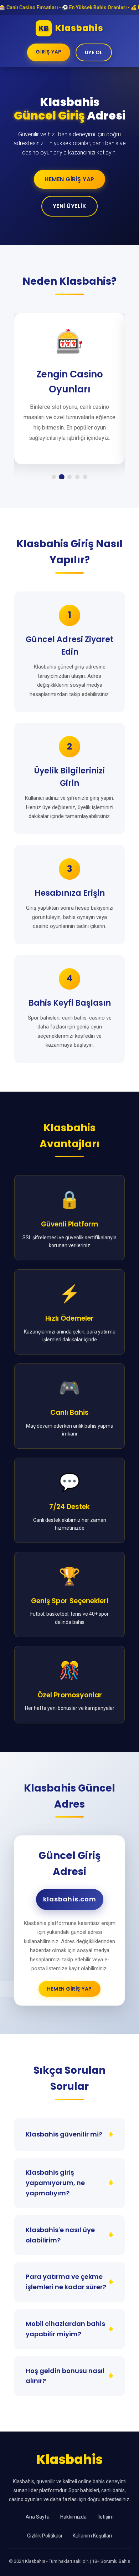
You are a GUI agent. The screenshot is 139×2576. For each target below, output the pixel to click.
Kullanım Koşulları (92, 2536)
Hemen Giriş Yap (69, 179)
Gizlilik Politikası (45, 2536)
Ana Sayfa (38, 2517)
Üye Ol (94, 52)
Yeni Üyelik (70, 206)
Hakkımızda (73, 2517)
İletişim (105, 2517)
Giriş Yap (49, 52)
